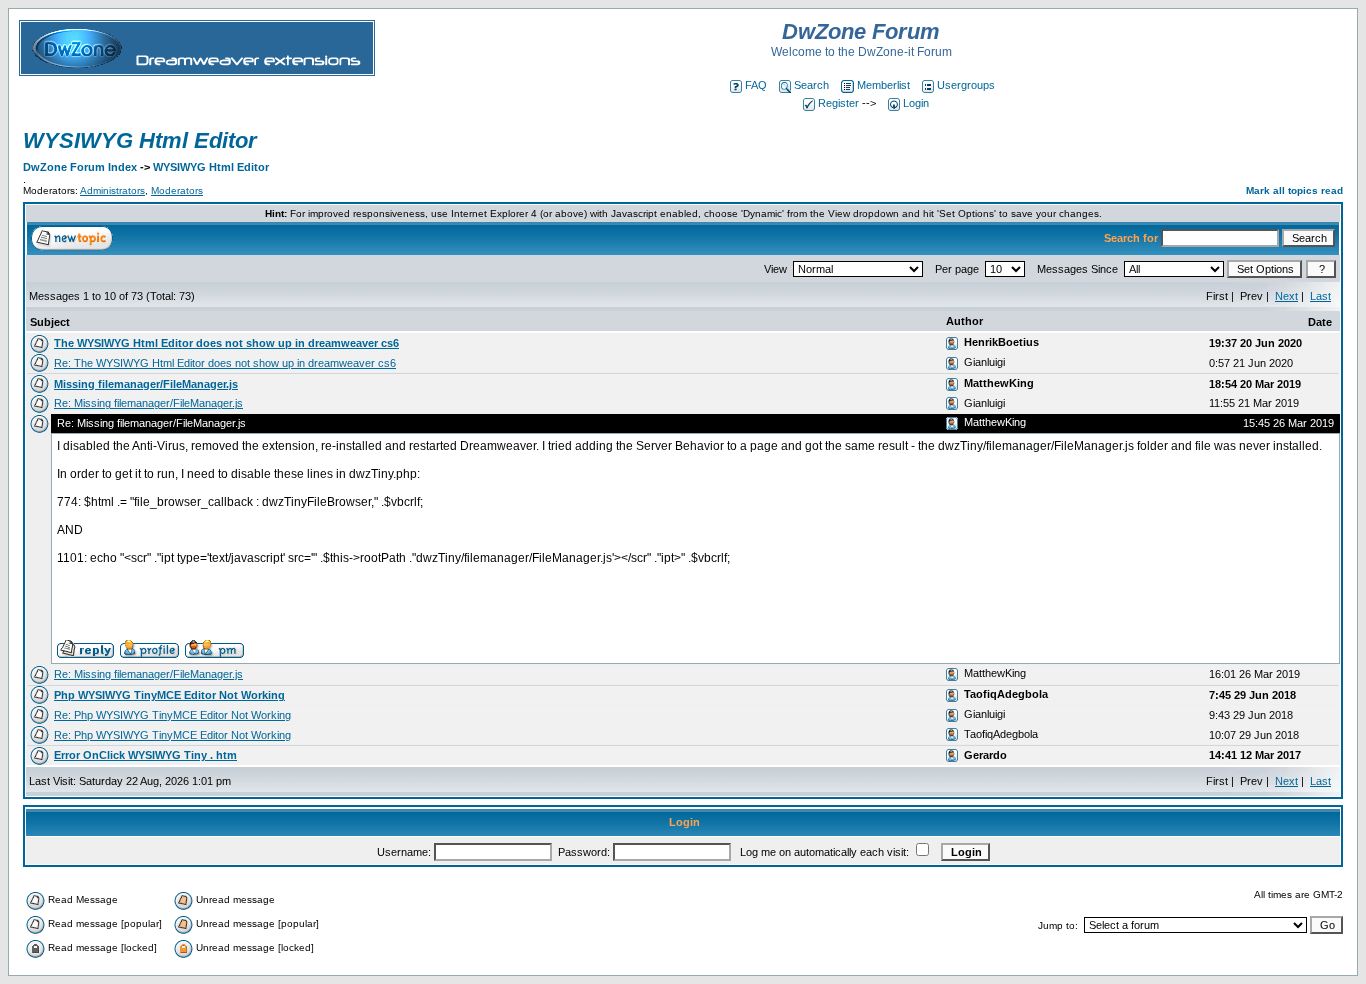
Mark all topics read (1294, 190)
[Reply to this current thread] (85, 648)
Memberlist (883, 85)
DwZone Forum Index (80, 167)
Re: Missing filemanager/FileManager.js (148, 403)
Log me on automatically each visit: (824, 852)
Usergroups (966, 85)
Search (811, 85)
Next (1286, 296)
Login (916, 103)
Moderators (177, 190)
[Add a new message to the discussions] (72, 237)
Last (1320, 296)
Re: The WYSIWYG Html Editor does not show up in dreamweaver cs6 (225, 363)
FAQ (756, 85)
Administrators (112, 190)
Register (838, 103)
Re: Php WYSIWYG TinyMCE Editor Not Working (172, 715)
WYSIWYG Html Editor (140, 140)
